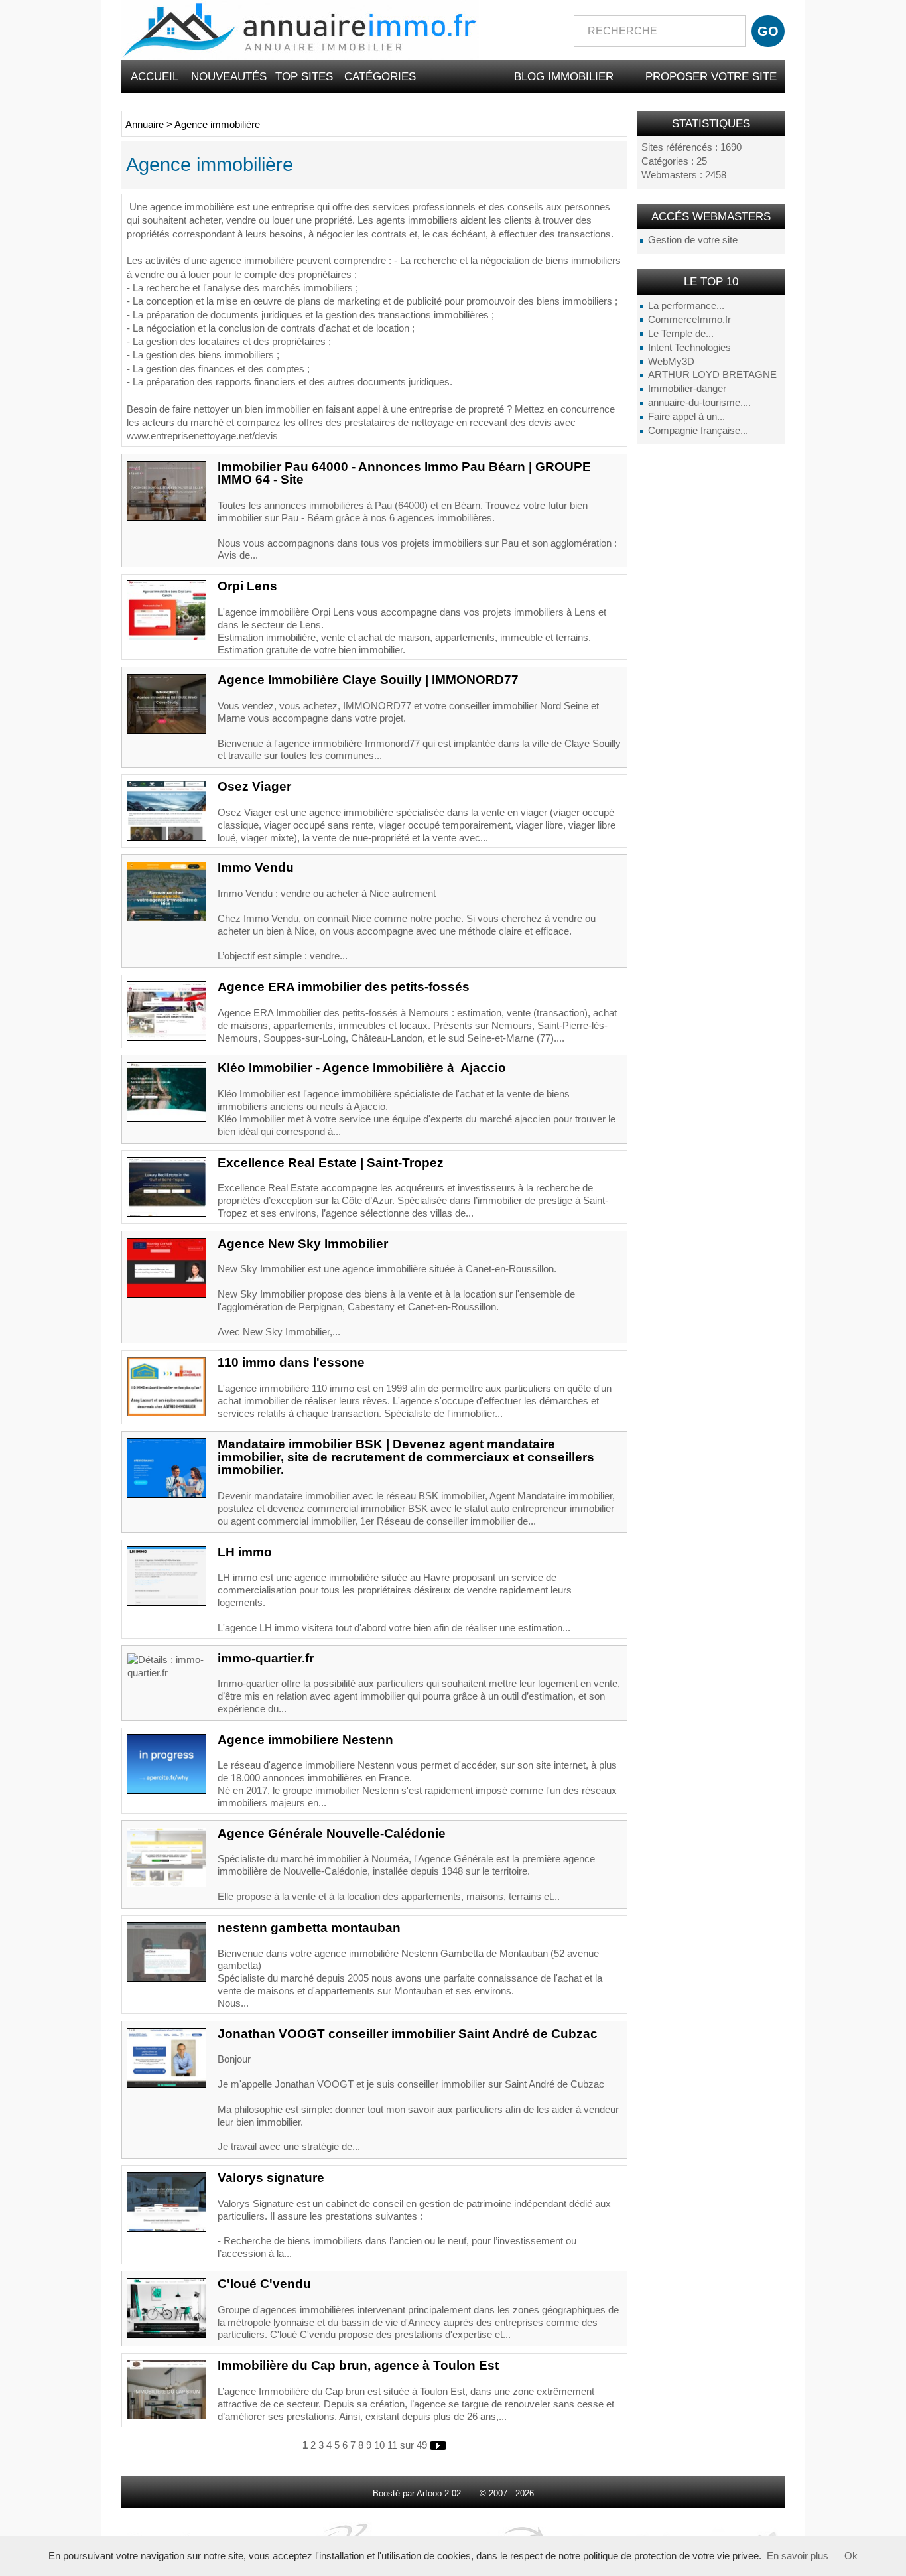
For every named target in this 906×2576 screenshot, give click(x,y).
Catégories (380, 76)
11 (392, 2445)
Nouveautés (229, 76)
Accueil (155, 76)
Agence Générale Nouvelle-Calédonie (332, 1833)
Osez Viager (254, 786)
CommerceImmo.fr (689, 320)
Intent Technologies (689, 348)
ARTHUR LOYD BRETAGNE (712, 375)
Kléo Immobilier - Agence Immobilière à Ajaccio (362, 1068)
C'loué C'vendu (264, 2284)
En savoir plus (798, 2556)
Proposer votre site (711, 76)
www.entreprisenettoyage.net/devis (202, 436)
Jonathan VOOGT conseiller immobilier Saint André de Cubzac (408, 2034)
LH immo (245, 1552)
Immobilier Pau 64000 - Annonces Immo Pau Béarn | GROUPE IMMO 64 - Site (404, 473)
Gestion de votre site (693, 240)
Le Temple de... (681, 334)
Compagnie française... (698, 431)
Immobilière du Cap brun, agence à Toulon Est (358, 2365)
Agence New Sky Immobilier (303, 1244)
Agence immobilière (217, 125)
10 (379, 2445)
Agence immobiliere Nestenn (305, 1740)
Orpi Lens (247, 586)
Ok (851, 2556)
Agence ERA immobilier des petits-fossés (344, 987)
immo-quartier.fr (266, 1658)
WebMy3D (671, 362)
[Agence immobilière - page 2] (438, 2445)
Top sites (304, 76)
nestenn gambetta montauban (309, 1928)
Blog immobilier (564, 76)
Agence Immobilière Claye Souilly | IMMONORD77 (368, 680)
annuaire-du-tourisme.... (699, 403)
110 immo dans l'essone (291, 1362)
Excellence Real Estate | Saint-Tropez (331, 1163)
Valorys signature (271, 2178)
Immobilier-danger (687, 389)
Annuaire (145, 125)
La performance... (686, 306)
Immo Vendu (256, 867)
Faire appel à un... (686, 417)
